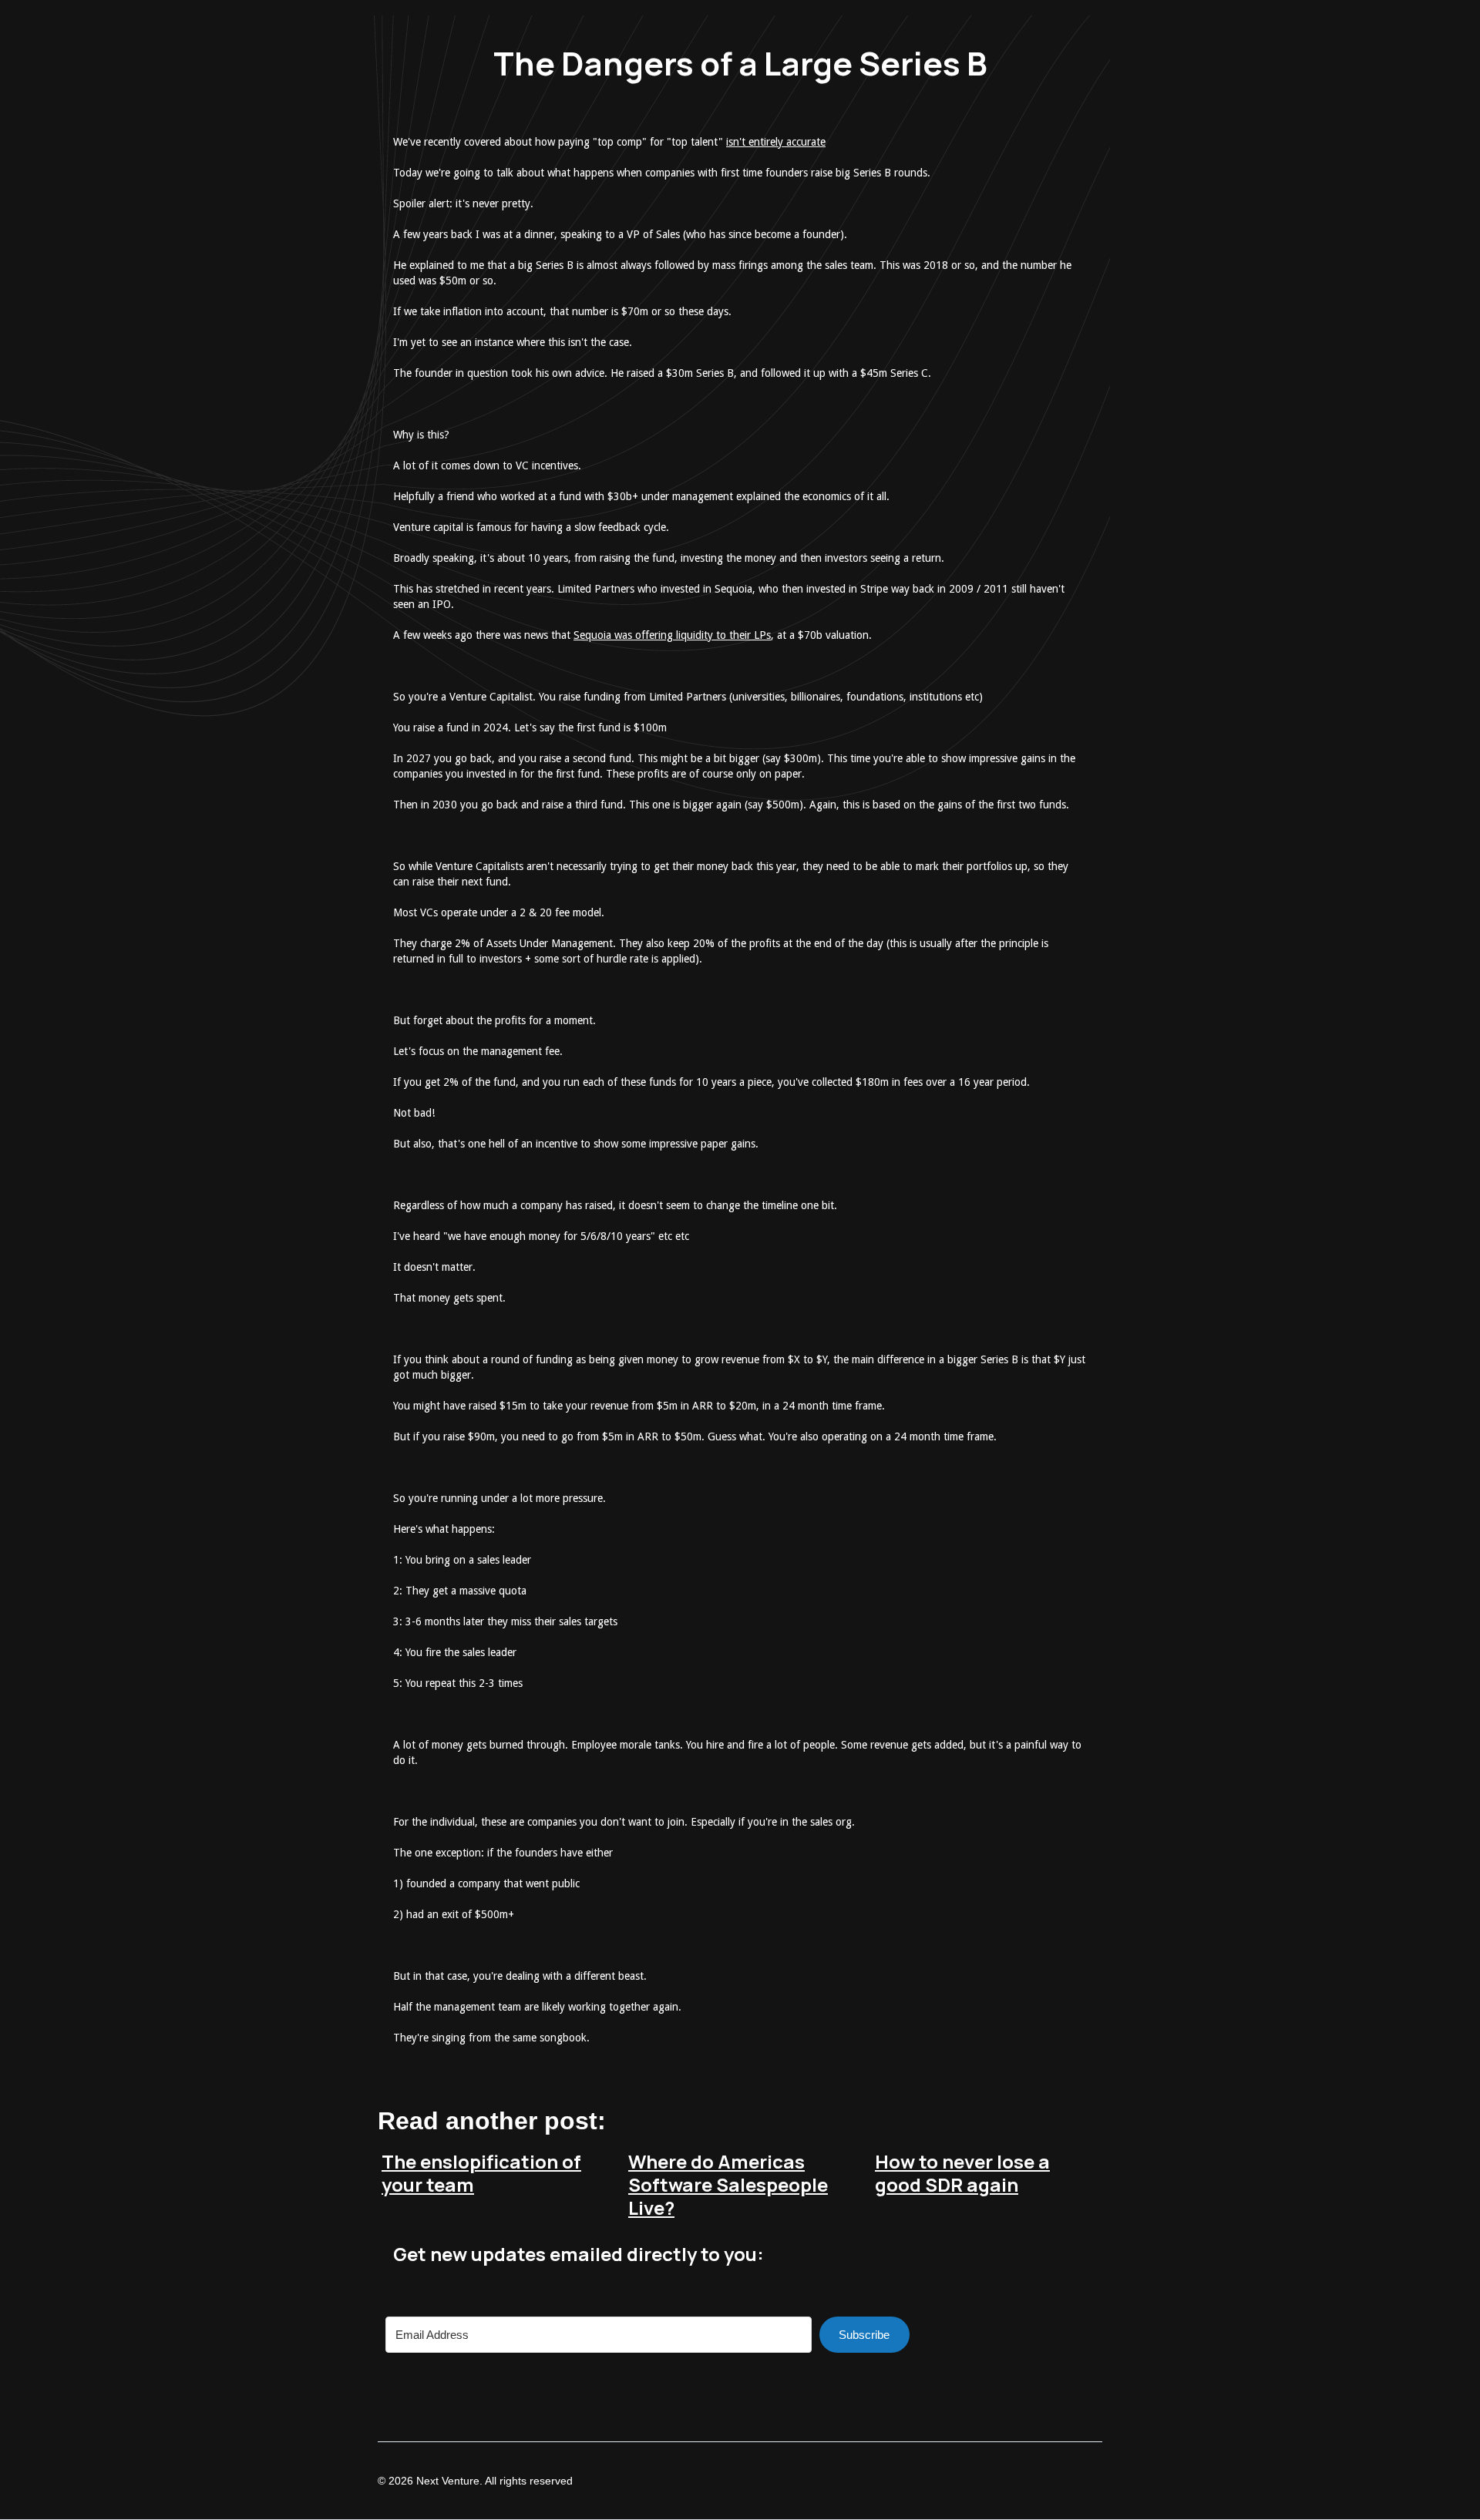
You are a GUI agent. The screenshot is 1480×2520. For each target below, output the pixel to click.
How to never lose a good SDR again (962, 2173)
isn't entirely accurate (776, 142)
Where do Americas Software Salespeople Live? (728, 2184)
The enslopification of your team (481, 2173)
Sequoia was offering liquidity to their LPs (672, 635)
